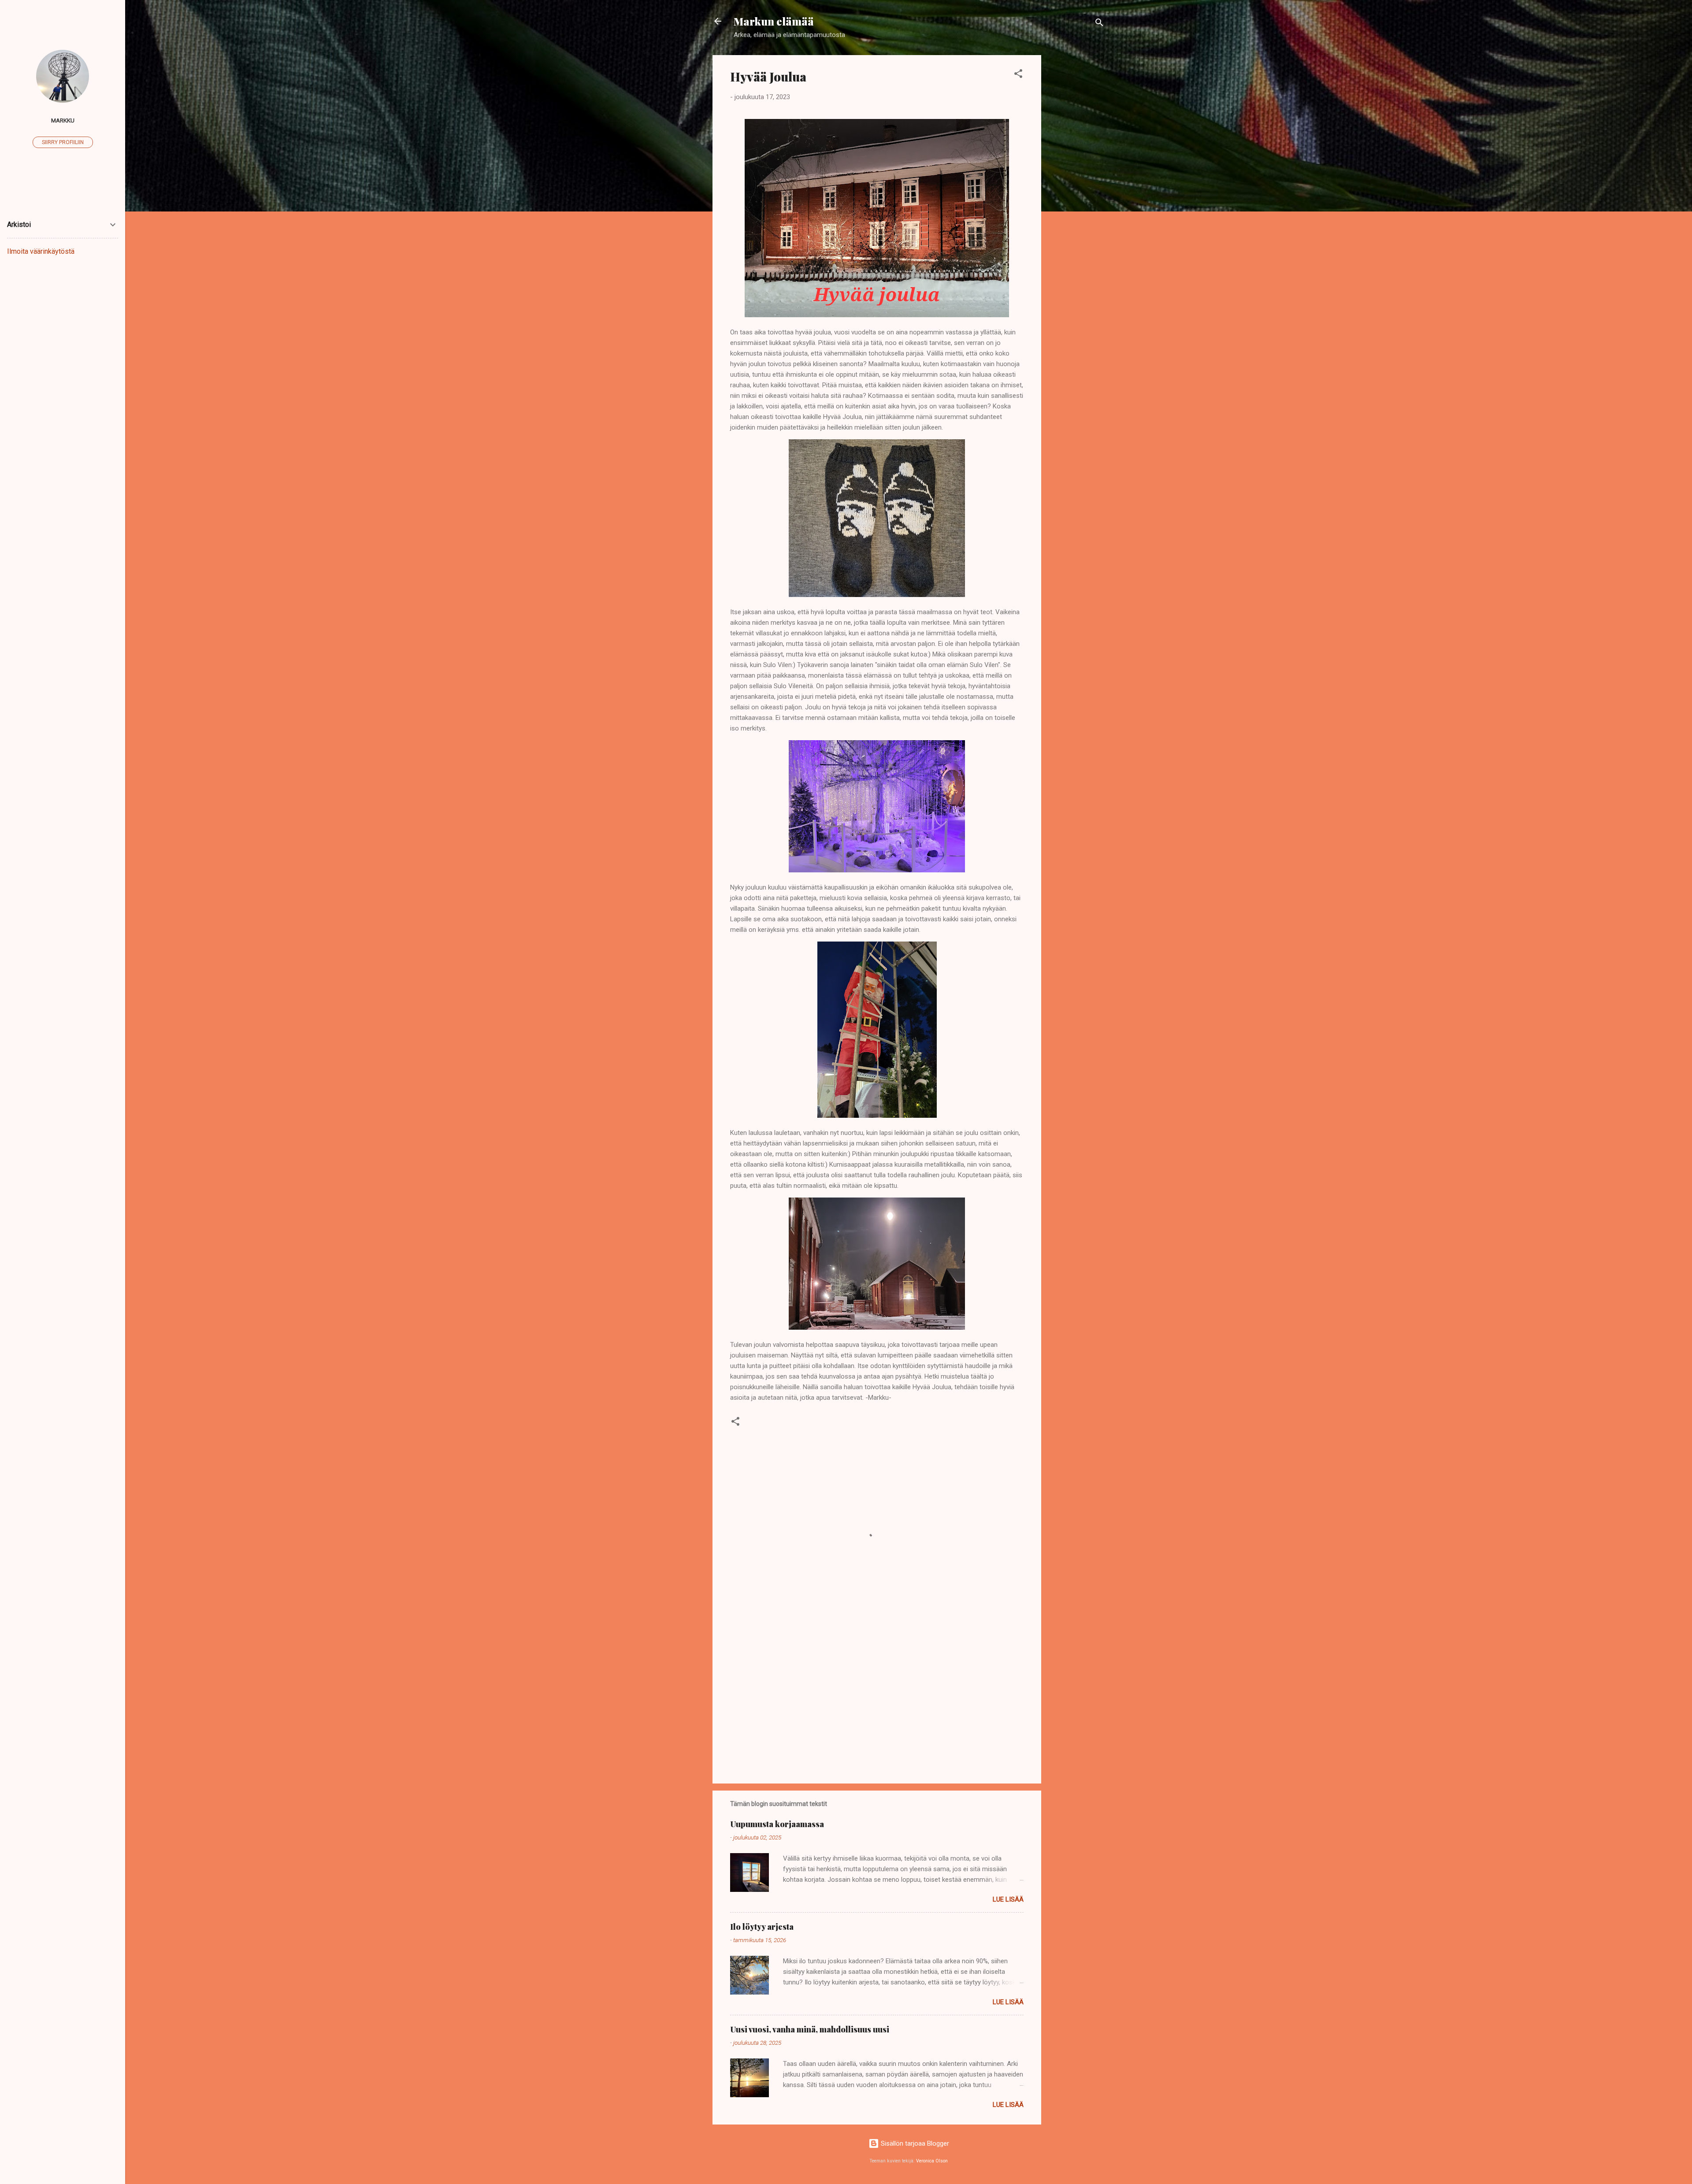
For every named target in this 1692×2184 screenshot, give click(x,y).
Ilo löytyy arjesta (762, 1927)
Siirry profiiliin (63, 142)
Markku (63, 120)
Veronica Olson (932, 2161)
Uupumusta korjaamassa (777, 1824)
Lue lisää (1008, 1899)
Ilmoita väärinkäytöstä (41, 251)
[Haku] (1099, 24)
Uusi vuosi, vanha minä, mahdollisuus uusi (810, 2029)
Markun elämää (774, 21)
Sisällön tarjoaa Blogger (914, 2143)
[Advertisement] (1076, 187)
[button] (1018, 75)
